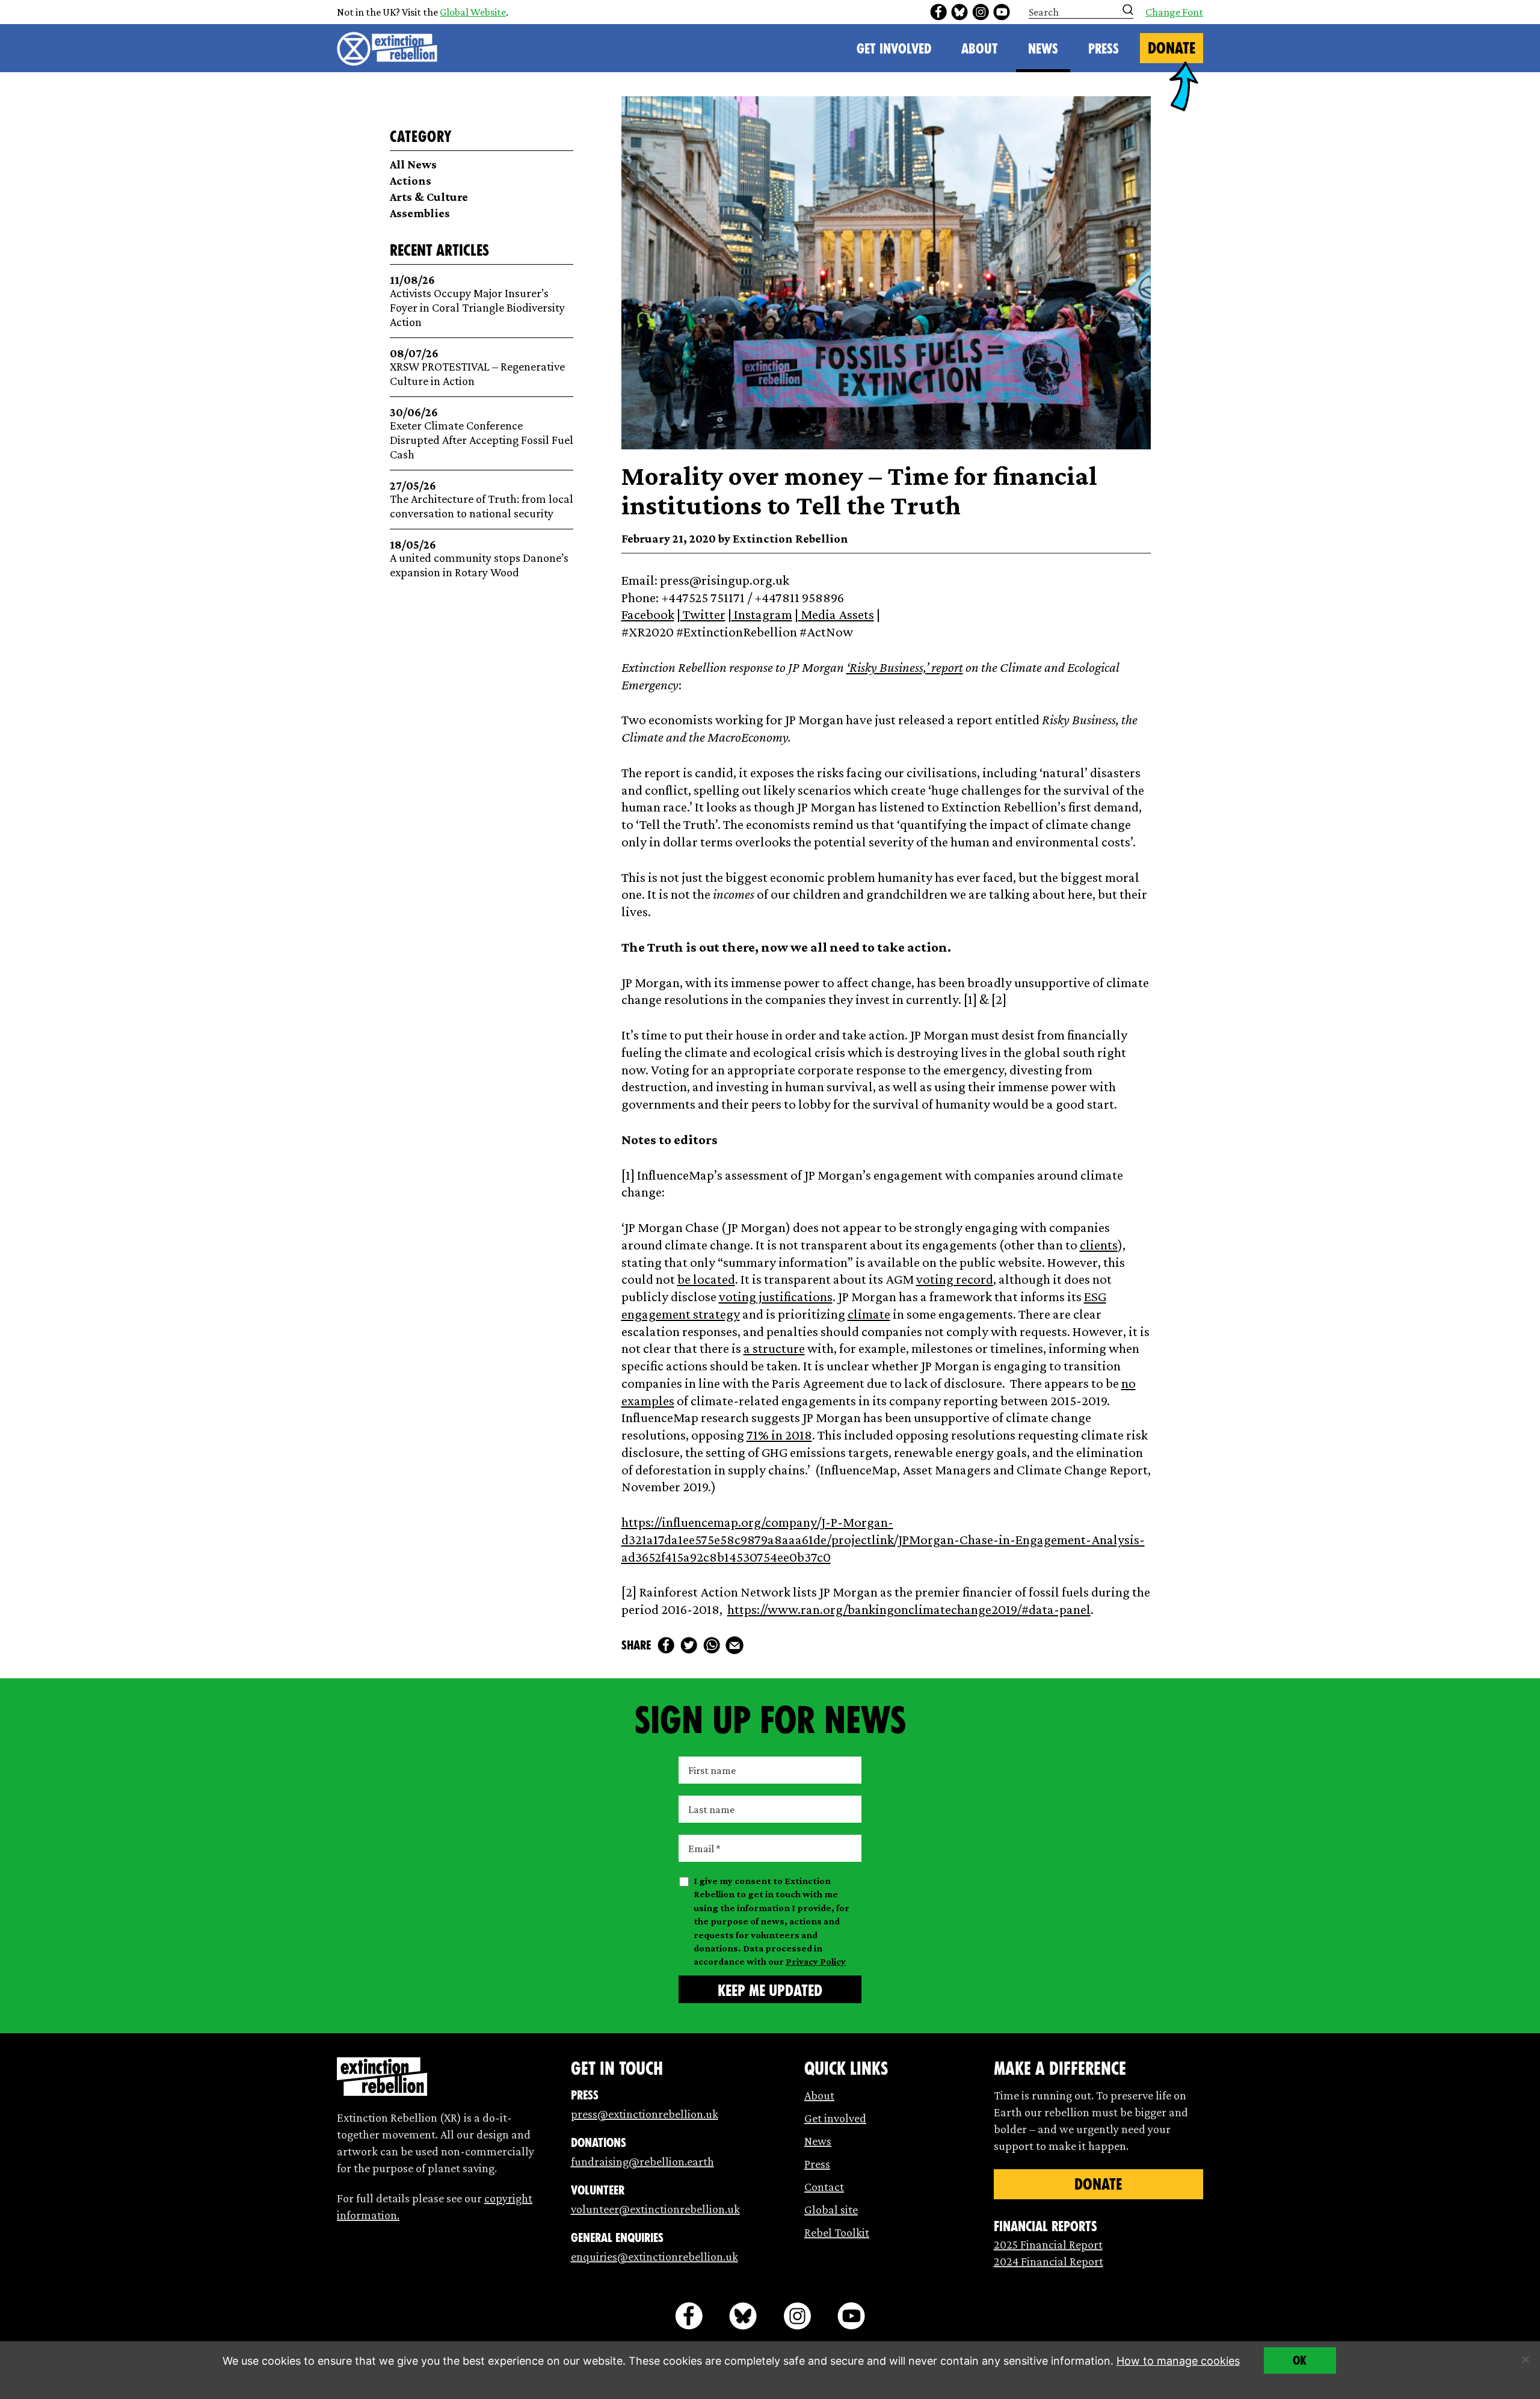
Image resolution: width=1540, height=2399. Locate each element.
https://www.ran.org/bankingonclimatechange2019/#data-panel (909, 1609)
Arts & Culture (429, 197)
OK (1300, 2361)
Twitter (703, 614)
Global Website (473, 12)
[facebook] (938, 12)
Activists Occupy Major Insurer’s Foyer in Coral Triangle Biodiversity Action (477, 301)
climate (869, 1314)
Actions (411, 180)
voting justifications (776, 1296)
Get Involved (894, 49)
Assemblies (420, 213)
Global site (831, 2210)
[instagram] (981, 12)
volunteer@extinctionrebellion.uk (655, 2209)
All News (413, 164)
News (1043, 49)
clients (1099, 1245)
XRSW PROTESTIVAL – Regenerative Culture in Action (477, 367)
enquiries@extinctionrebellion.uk (654, 2256)
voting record (955, 1279)
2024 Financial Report (1049, 2261)
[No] (1525, 2359)
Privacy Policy (816, 1961)
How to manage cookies (1178, 2361)
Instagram (762, 614)
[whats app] (712, 1645)
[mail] (735, 1645)
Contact (824, 2187)
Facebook (648, 614)
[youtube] (1002, 12)
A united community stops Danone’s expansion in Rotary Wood (479, 559)
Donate (1172, 48)
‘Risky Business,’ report (905, 667)
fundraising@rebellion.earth (642, 2161)
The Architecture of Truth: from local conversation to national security (482, 500)
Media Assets (836, 614)
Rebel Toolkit (837, 2232)
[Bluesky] (959, 12)
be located (706, 1279)
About (980, 49)
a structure (774, 1348)
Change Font (1174, 12)
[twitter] (689, 1645)
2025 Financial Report (1048, 2244)
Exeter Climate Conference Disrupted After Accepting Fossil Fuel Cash (482, 433)
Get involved (835, 2118)
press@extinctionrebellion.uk (645, 2114)
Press (1104, 49)
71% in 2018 (779, 1435)
